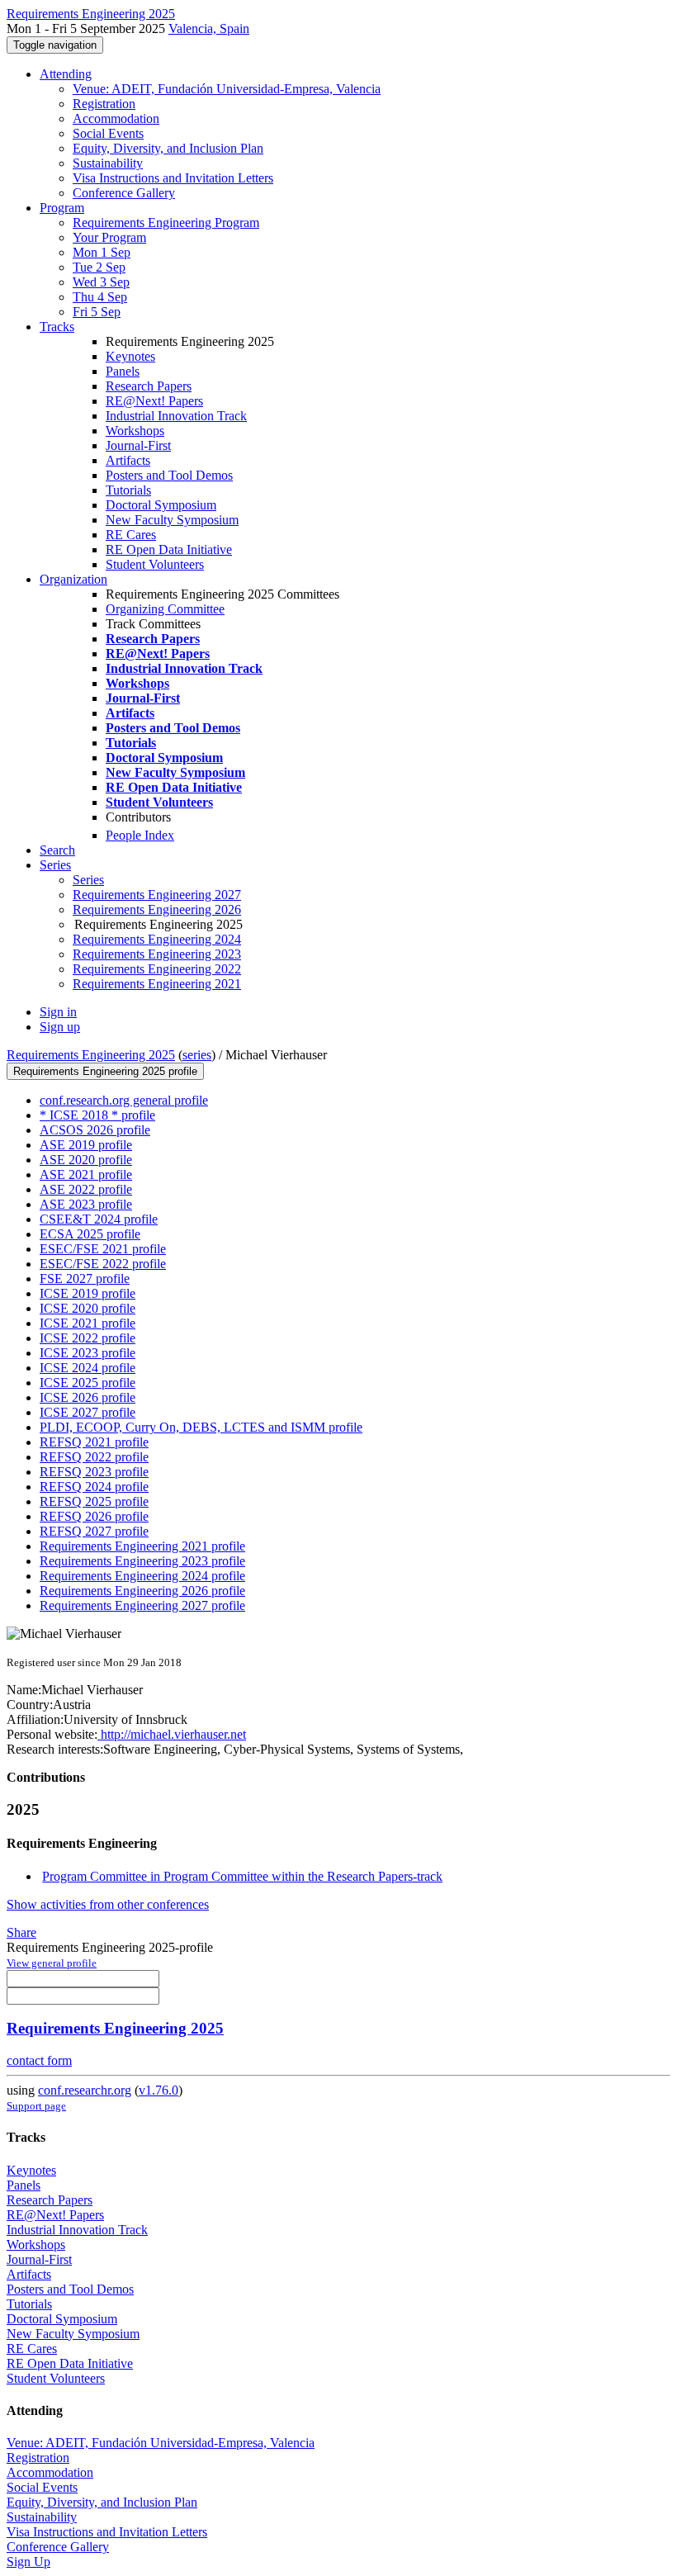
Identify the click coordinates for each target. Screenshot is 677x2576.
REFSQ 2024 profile (94, 1487)
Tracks (57, 327)
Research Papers (149, 386)
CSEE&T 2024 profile (99, 1219)
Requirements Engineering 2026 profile (142, 1591)
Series (88, 880)
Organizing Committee (165, 609)
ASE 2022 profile (86, 1189)
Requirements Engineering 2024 (157, 939)
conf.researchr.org (85, 2090)
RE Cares (131, 535)
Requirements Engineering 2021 (157, 984)
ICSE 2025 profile (88, 1383)
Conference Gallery (124, 193)
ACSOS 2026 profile (95, 1130)
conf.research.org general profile (124, 1100)
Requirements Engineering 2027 (157, 895)
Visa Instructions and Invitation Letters (173, 178)
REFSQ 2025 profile (94, 1501)
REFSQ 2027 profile (94, 1531)
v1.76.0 (159, 2090)
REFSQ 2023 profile (94, 1472)
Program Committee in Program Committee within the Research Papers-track (242, 1876)
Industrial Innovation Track (176, 416)
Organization (73, 579)
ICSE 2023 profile (88, 1353)
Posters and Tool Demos (169, 475)
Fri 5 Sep (97, 312)
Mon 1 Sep (102, 252)
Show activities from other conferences (108, 1904)
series (197, 1055)
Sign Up (28, 2562)
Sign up (60, 1027)
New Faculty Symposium (172, 520)
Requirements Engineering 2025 (91, 1055)
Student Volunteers (155, 564)
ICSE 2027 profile (88, 1412)
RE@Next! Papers (154, 401)
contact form (39, 2060)
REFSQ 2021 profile (94, 1442)
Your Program (109, 237)
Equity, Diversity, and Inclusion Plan (168, 148)
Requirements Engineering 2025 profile (105, 1071)
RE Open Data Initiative (169, 549)
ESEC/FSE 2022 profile (103, 1264)
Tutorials (128, 490)
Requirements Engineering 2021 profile (142, 1546)
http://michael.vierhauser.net (172, 1734)
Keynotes (130, 356)
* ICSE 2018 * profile (97, 1115)
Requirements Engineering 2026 (157, 909)
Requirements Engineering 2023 (157, 954)
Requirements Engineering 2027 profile (142, 1605)
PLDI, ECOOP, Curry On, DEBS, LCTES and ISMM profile (201, 1427)
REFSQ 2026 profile (94, 1516)
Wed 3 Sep (101, 282)
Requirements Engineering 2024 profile (142, 1576)
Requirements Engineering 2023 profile (142, 1561)
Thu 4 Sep (100, 297)
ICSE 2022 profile (88, 1338)
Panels (123, 371)
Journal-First (138, 445)
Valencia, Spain (209, 28)
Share (21, 1932)
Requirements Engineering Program (166, 223)
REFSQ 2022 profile (94, 1457)
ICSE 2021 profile (88, 1323)
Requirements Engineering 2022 (157, 969)
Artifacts (128, 460)
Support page (36, 2106)
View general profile (52, 1963)
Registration (104, 104)
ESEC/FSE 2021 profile (103, 1249)
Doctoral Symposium (161, 505)
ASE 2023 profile (86, 1204)
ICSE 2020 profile (88, 1308)
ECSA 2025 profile (90, 1234)
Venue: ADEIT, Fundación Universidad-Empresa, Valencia (227, 89)
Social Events (108, 133)
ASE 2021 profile (86, 1174)
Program (62, 208)
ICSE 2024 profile (88, 1368)
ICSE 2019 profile (88, 1293)
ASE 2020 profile (86, 1160)
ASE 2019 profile (86, 1145)
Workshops (135, 431)
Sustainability (108, 163)
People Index (140, 835)
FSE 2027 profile (85, 1279)
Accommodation (116, 118)
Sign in (58, 1012)
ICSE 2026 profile (88, 1397)
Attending (66, 74)
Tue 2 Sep (99, 267)
